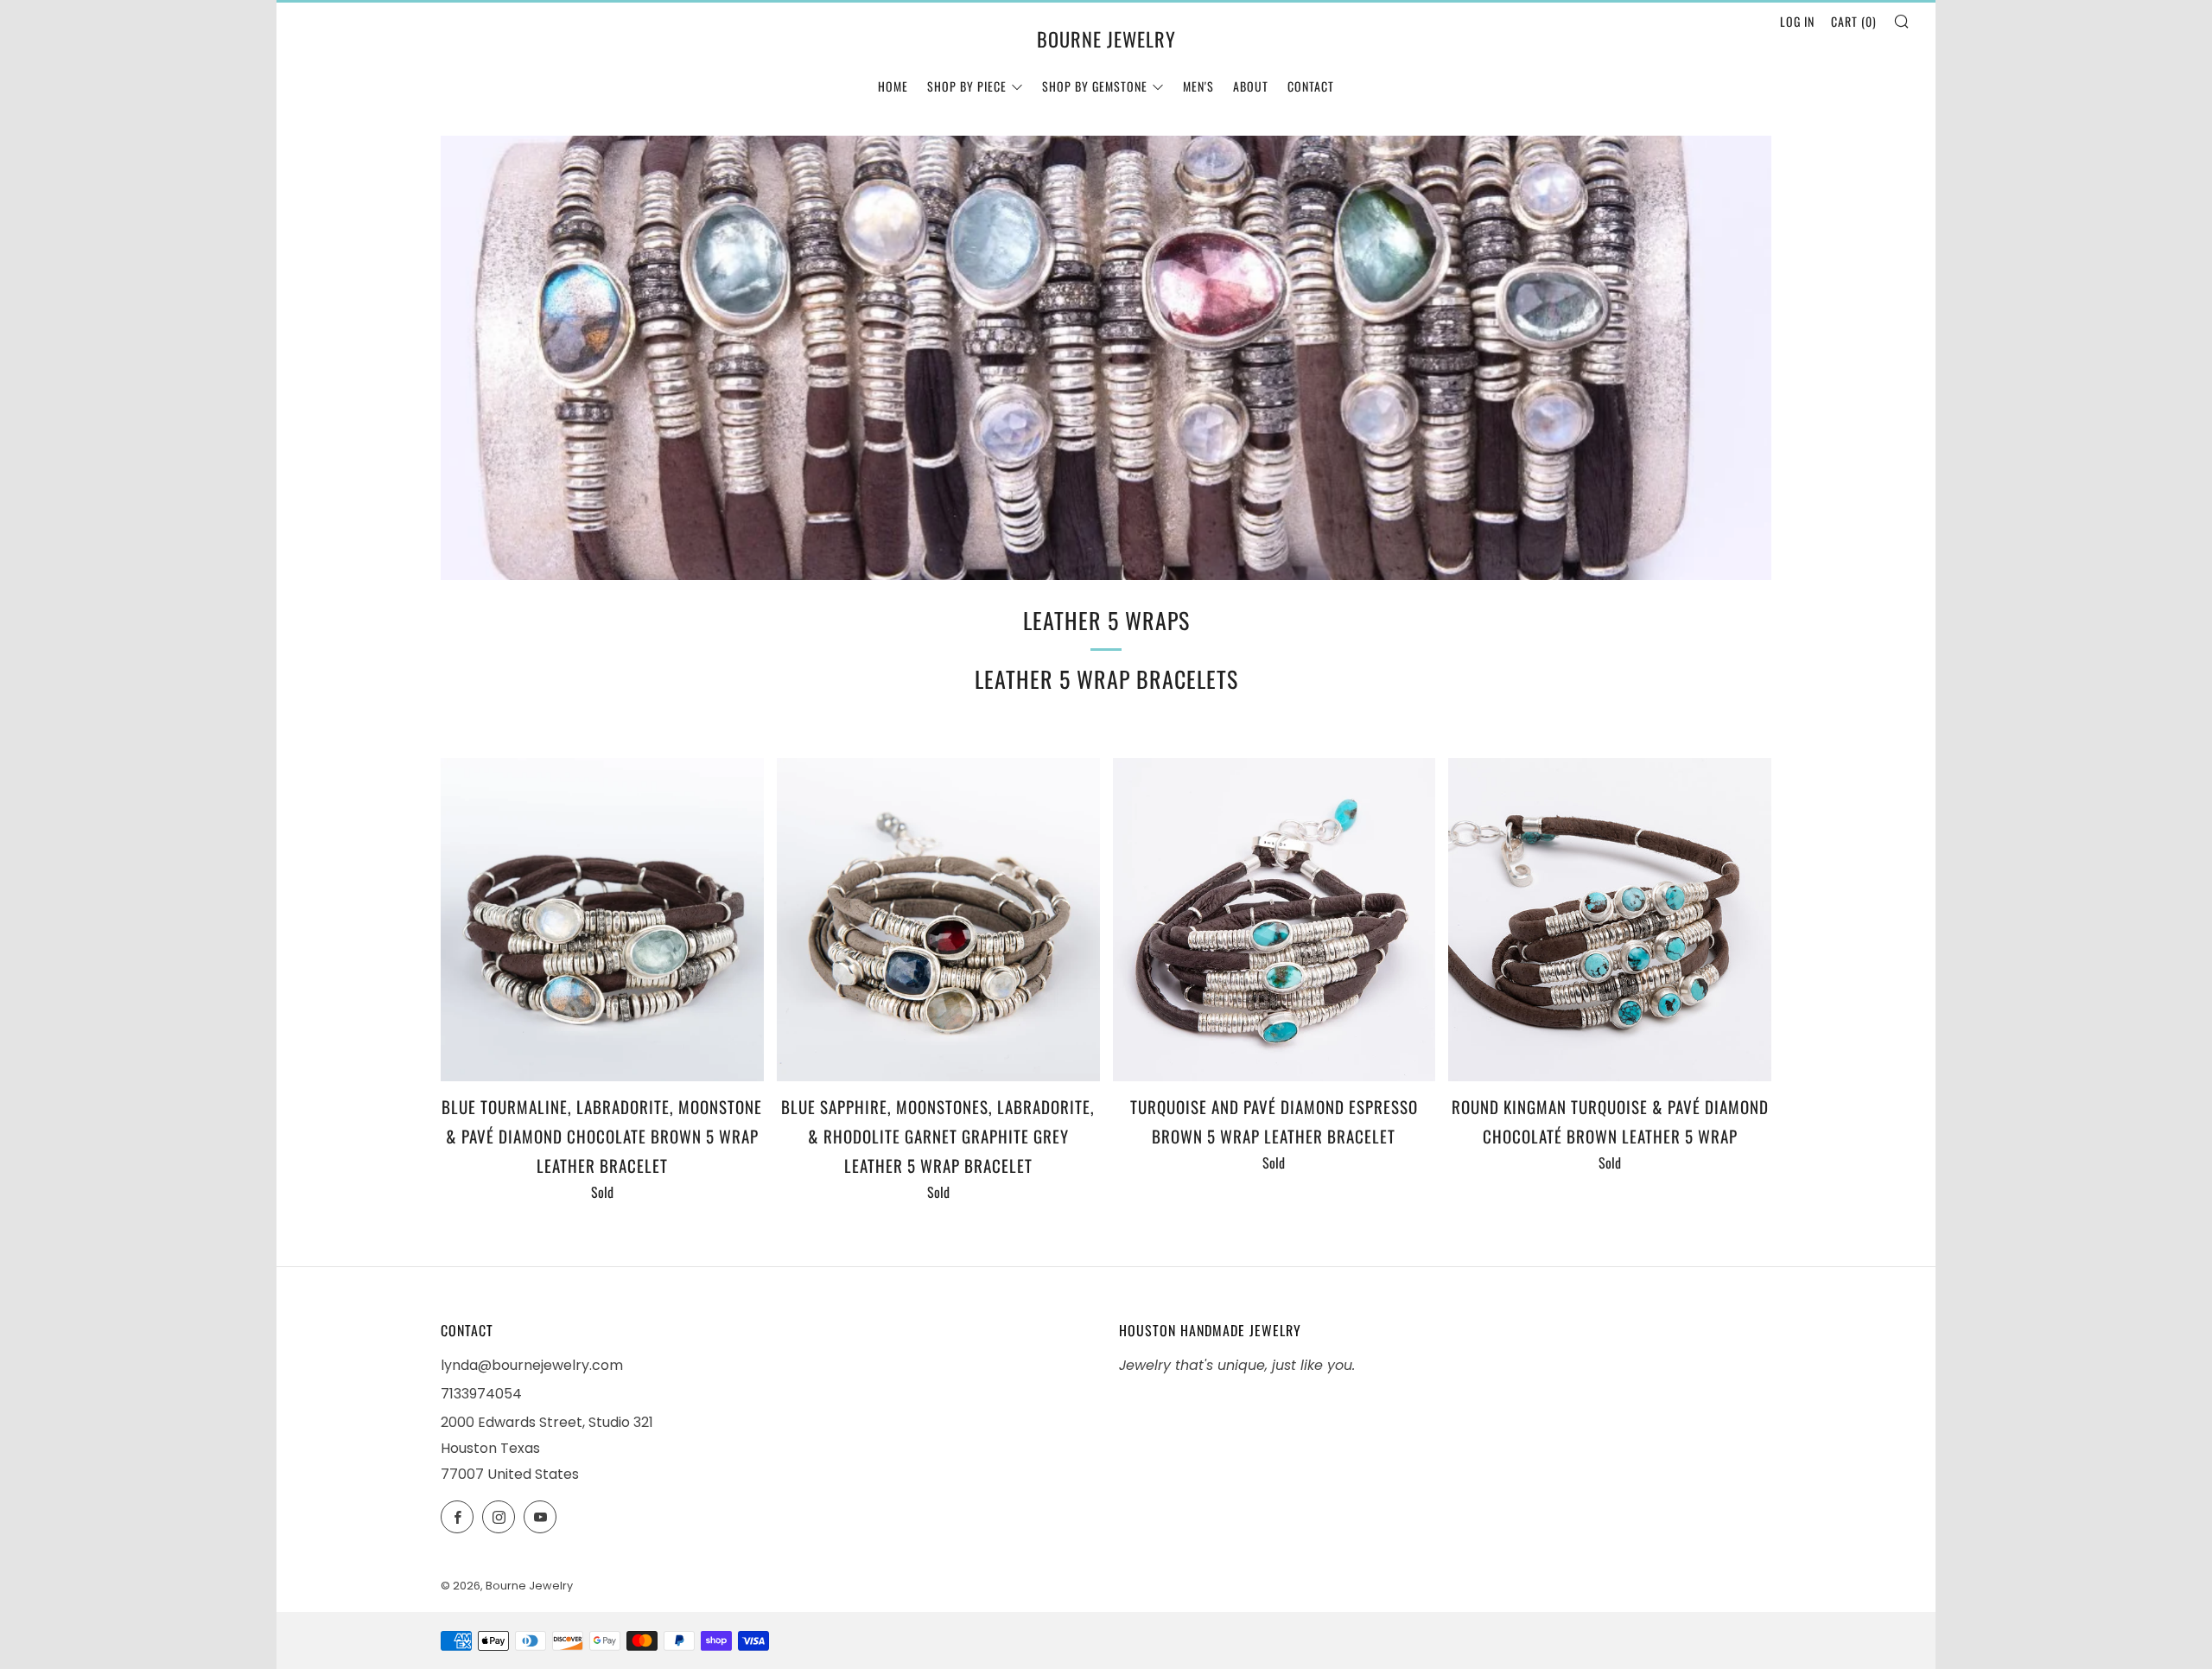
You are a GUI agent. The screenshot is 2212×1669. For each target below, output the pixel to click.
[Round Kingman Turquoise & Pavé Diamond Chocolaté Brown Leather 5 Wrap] (1610, 920)
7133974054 (481, 1394)
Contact (1311, 86)
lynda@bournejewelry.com (532, 1365)
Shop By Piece (967, 86)
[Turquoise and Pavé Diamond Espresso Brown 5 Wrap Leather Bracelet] (1274, 920)
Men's (1198, 86)
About (1251, 86)
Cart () (1854, 21)
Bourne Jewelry (1106, 39)
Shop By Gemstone (1095, 86)
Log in (1797, 21)
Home (893, 86)
